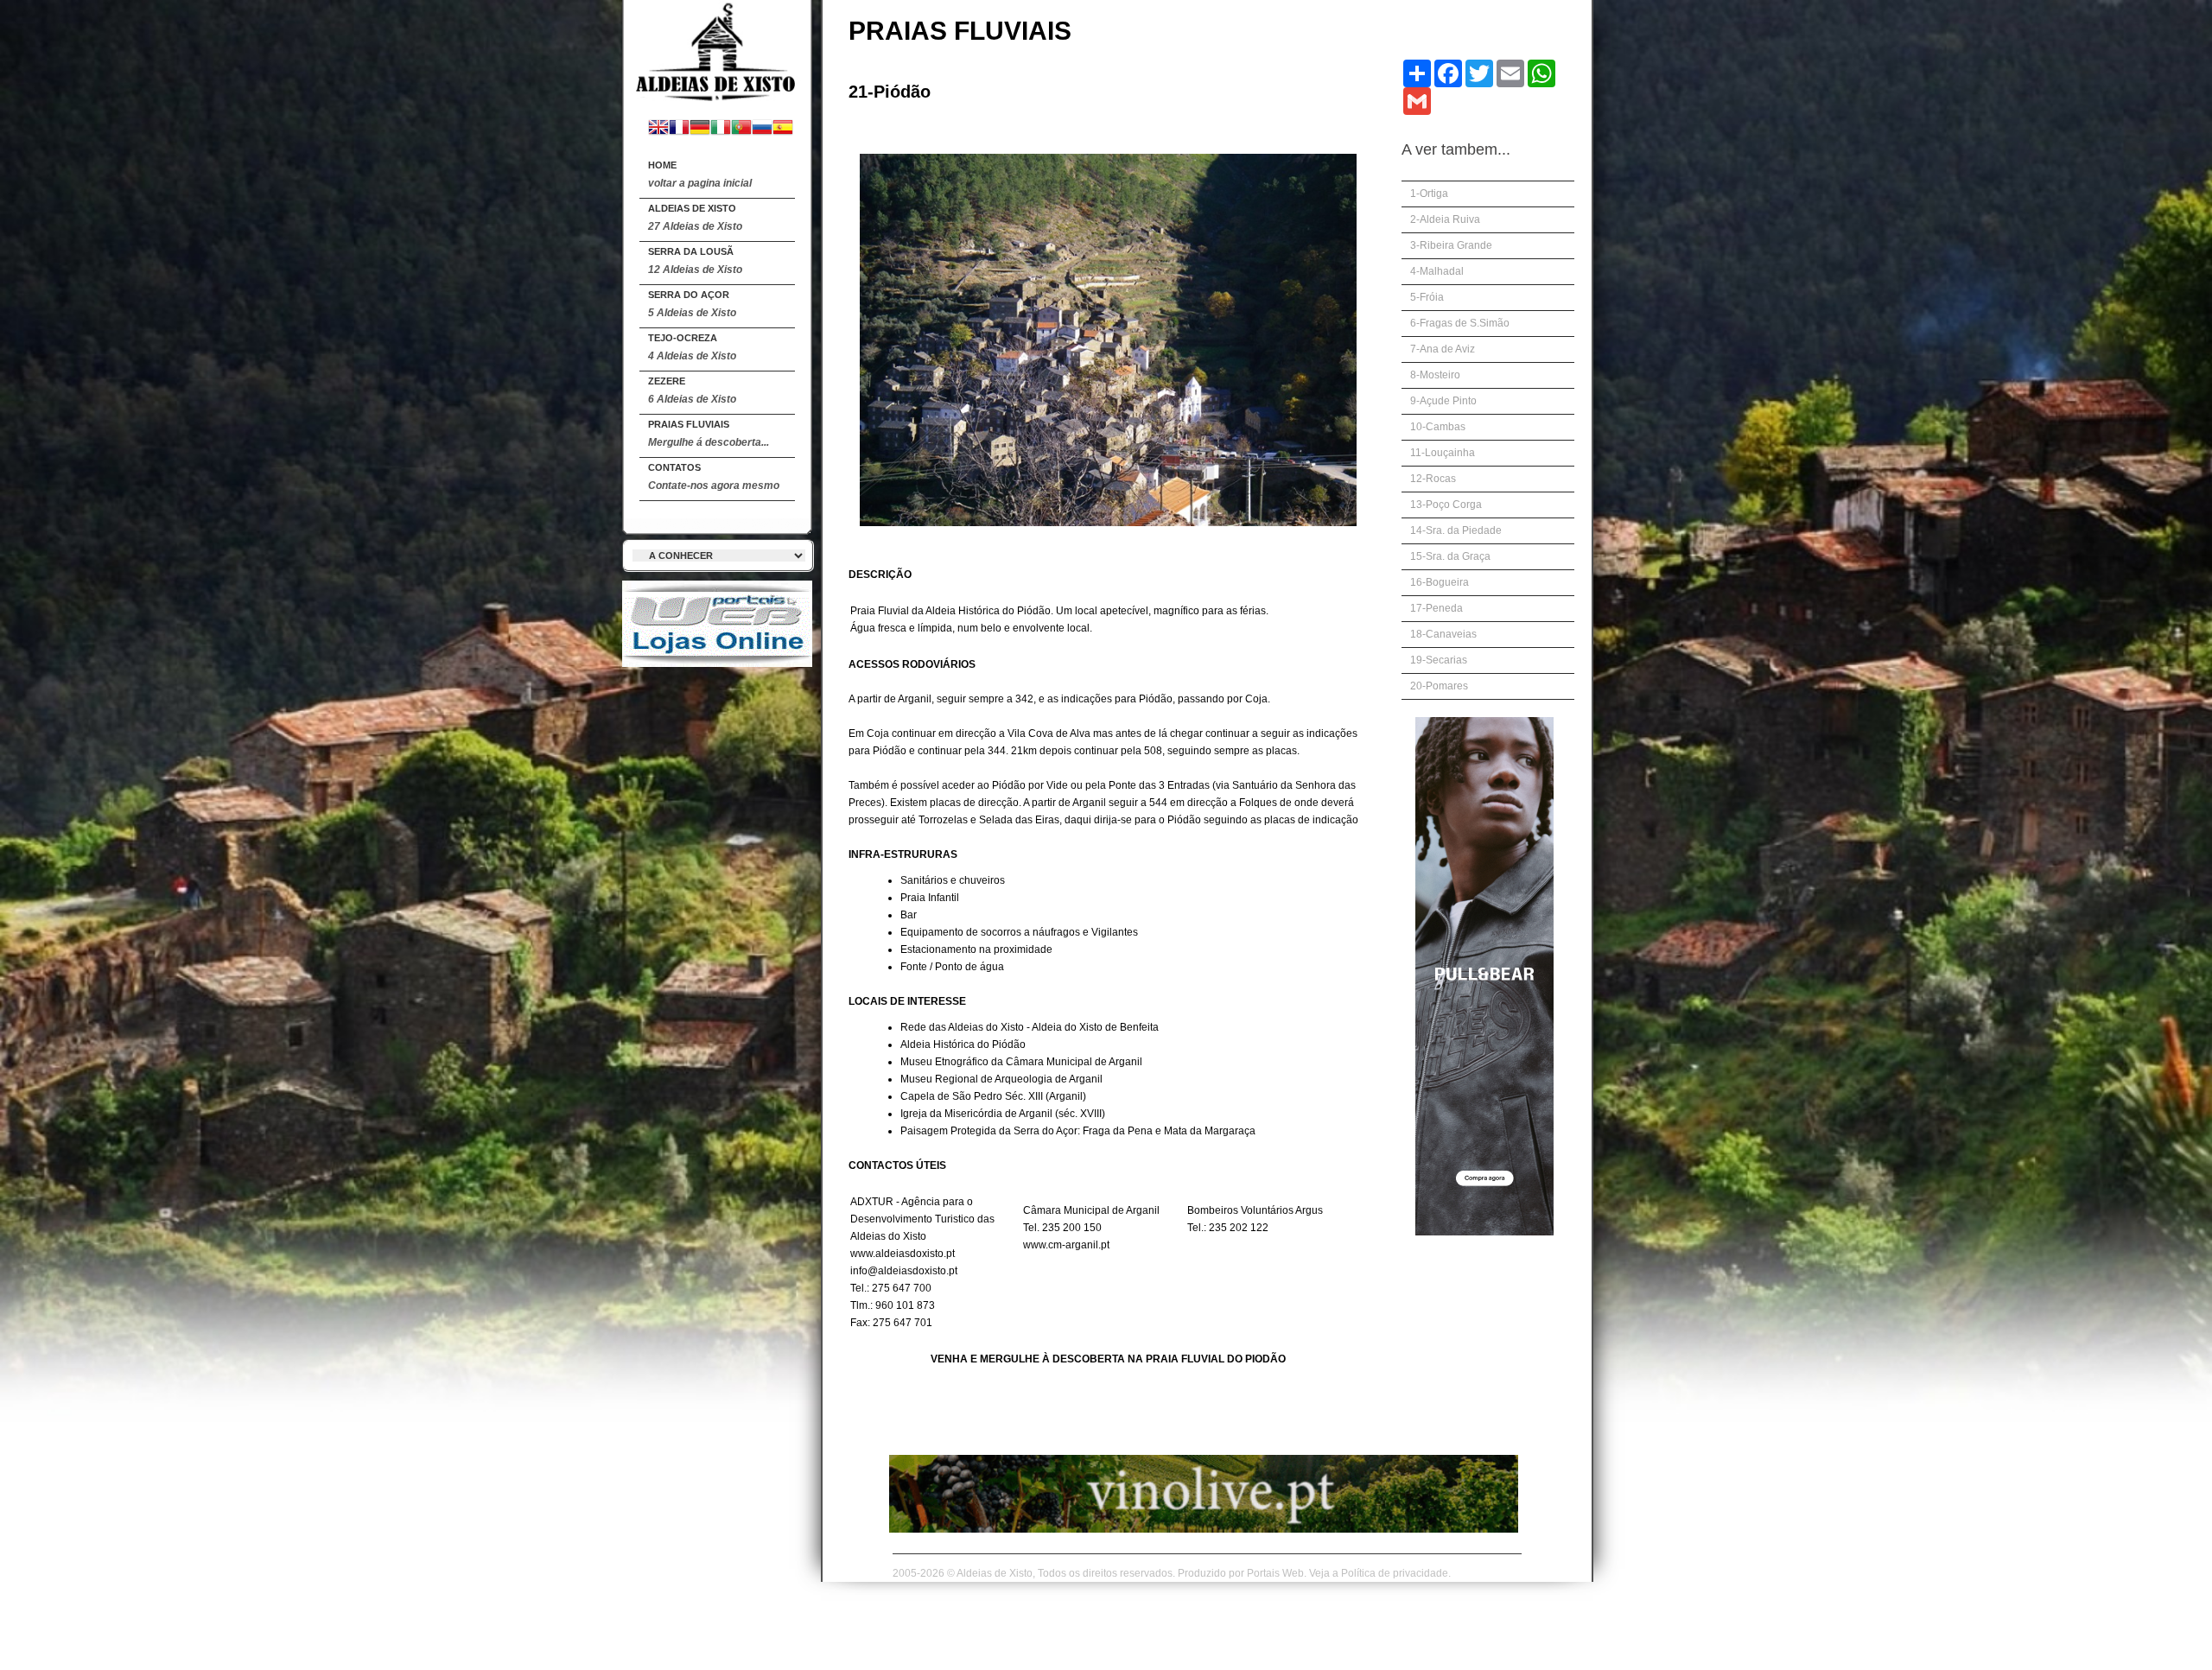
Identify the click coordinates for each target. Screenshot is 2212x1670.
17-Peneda (1437, 608)
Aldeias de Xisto (695, 218)
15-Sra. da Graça (1450, 556)
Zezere (692, 391)
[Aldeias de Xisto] (717, 53)
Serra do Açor (692, 304)
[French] (679, 129)
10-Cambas (1438, 427)
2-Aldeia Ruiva (1445, 219)
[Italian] (721, 129)
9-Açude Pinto (1443, 401)
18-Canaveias (1443, 634)
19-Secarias (1439, 660)
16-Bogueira (1440, 582)
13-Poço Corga (1446, 505)
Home (700, 175)
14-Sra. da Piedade (1456, 530)
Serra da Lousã (695, 261)
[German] (700, 129)
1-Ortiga (1429, 194)
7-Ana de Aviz (1443, 349)
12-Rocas (1433, 479)
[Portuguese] (741, 129)
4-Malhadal (1437, 271)
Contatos (714, 477)
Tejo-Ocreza (692, 347)
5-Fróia (1427, 297)
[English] (658, 129)
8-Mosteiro (1435, 375)
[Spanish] (783, 129)
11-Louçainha (1443, 453)
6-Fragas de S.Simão (1460, 323)
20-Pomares (1439, 686)
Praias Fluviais (709, 434)
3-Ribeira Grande (1451, 245)
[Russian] (762, 129)
